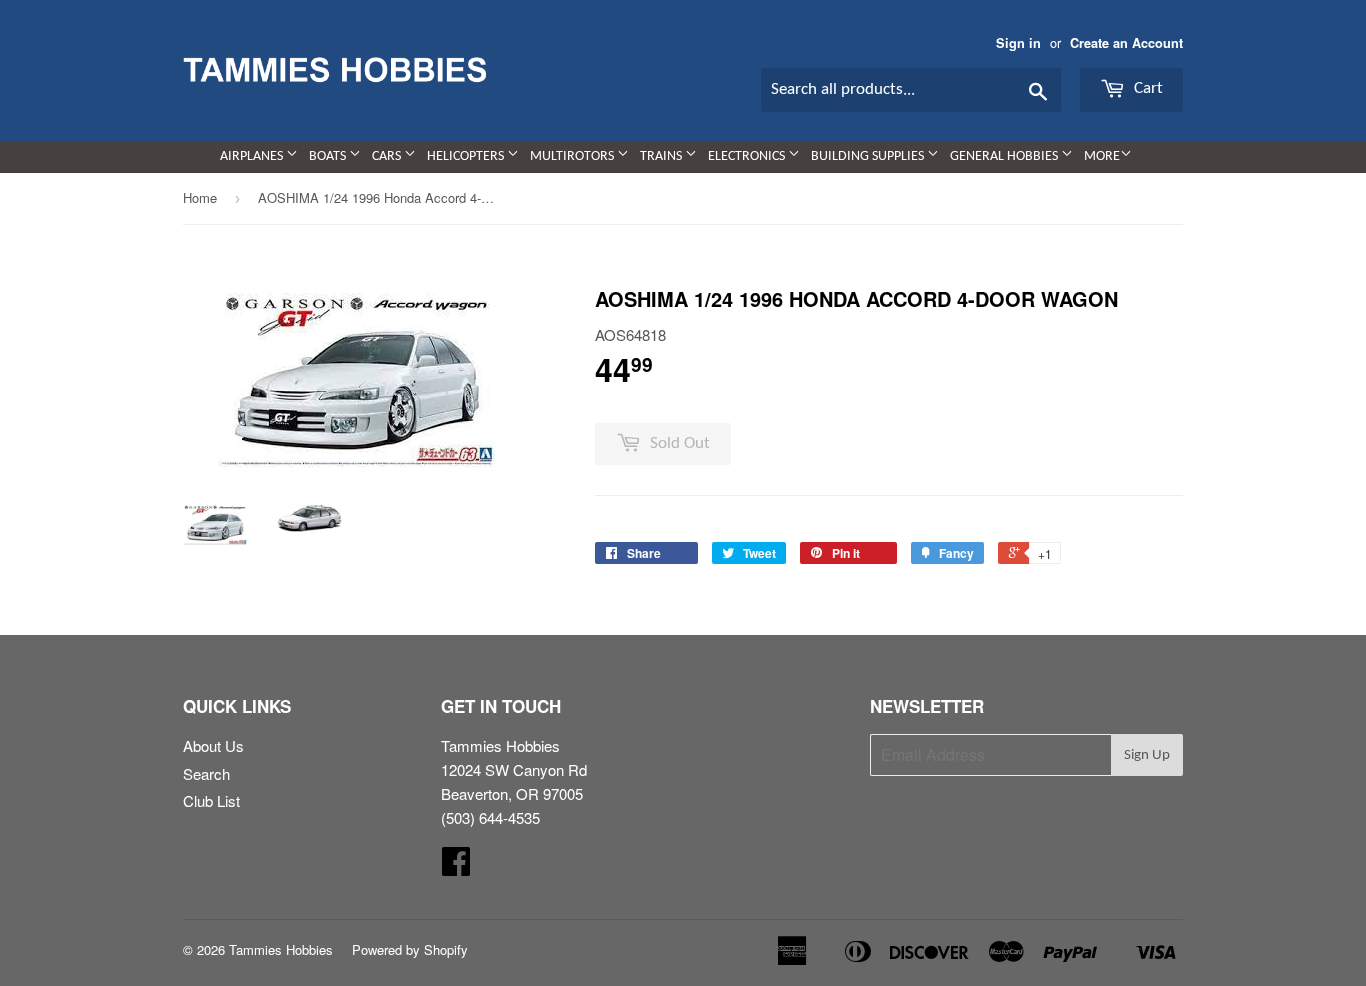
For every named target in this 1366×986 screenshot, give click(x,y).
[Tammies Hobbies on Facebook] (456, 866)
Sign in (1018, 43)
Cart (1146, 88)
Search (206, 773)
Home (200, 197)
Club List (211, 800)
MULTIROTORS (573, 156)
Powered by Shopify (410, 949)
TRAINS (662, 156)
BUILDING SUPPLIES (869, 156)
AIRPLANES (253, 156)
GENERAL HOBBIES (1005, 156)
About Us (213, 745)
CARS (388, 156)
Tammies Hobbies (281, 949)
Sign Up (1147, 755)
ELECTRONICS (748, 156)
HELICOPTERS (467, 156)
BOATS (329, 156)
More (1102, 156)
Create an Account (1126, 43)
